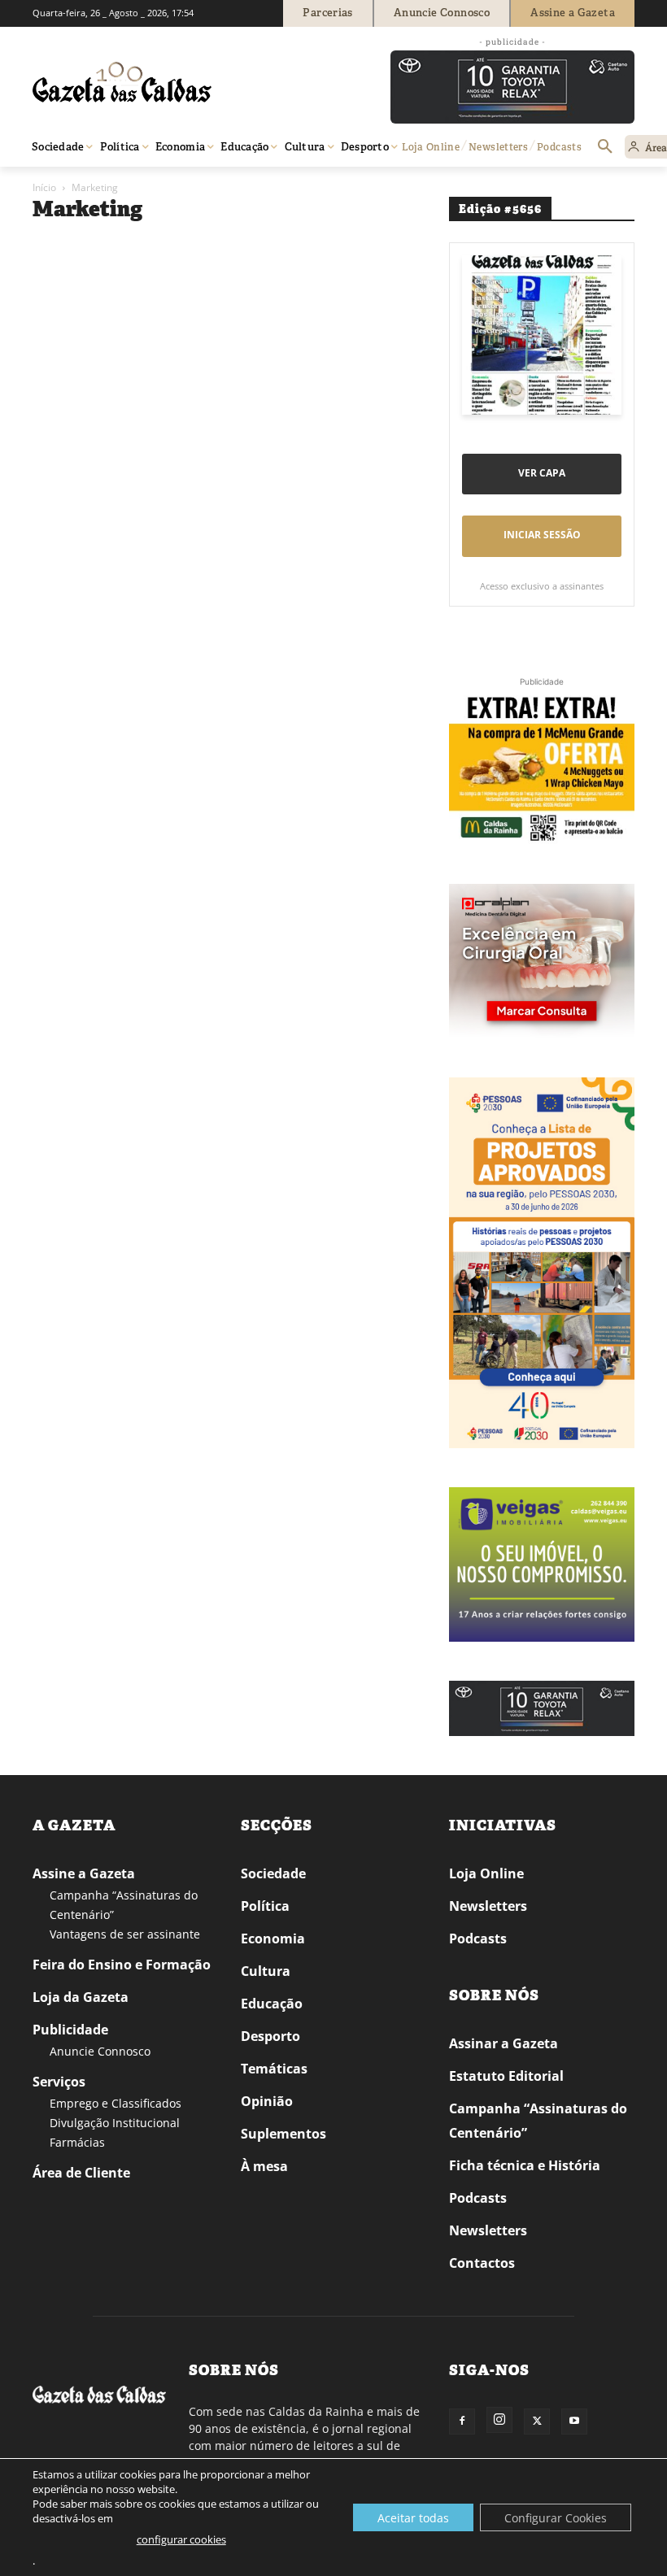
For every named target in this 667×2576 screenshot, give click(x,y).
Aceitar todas (413, 2518)
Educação (272, 2004)
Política (265, 1906)
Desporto (270, 2036)
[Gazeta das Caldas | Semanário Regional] (187, 82)
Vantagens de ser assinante (125, 1934)
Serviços (59, 2082)
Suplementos (283, 2134)
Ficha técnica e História (525, 2165)
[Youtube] (574, 2422)
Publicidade (70, 2030)
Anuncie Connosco (100, 2051)
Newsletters (488, 1906)
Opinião (267, 2101)
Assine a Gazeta (84, 1873)
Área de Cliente (81, 2173)
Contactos (482, 2263)
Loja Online (486, 1873)
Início (44, 187)
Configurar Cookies (556, 2518)
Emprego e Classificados (116, 2103)
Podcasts (478, 1939)
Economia (273, 1939)
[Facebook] (462, 2422)
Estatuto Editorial (506, 2076)
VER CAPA (542, 473)
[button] (605, 147)
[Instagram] (499, 2420)
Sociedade (273, 1873)
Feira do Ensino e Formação (122, 1965)
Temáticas (274, 2069)
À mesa (264, 2166)
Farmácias (77, 2142)
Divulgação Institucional (115, 2123)
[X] (537, 2422)
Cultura (266, 1971)
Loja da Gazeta (81, 1997)
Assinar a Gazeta (504, 2043)
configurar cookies (181, 2539)
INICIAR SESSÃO (542, 535)
